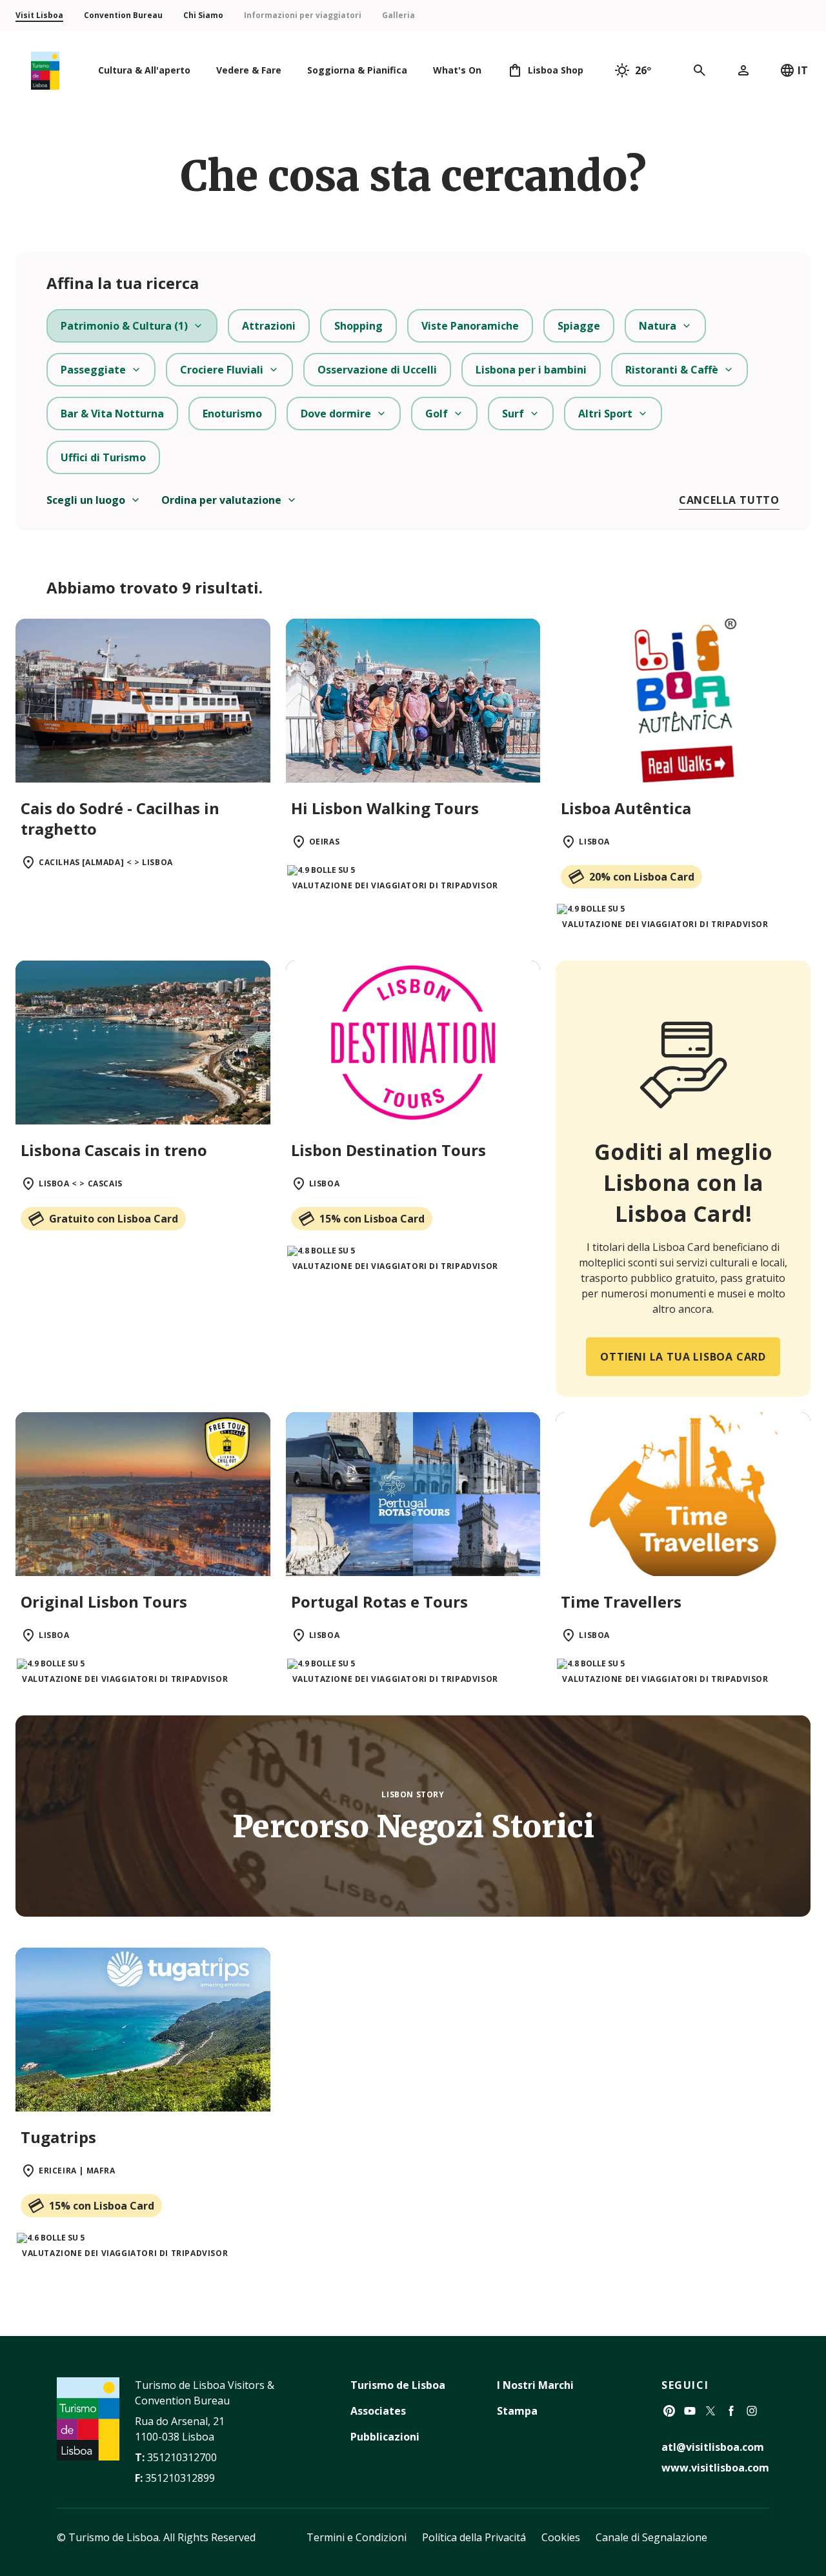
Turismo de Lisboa (398, 2385)
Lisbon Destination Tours (388, 1150)
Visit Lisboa (39, 15)
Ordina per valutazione (221, 500)
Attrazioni (269, 326)
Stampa (517, 2411)
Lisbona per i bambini (531, 370)
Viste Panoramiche (470, 326)
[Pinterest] (669, 2411)
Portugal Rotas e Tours (379, 1602)
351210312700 (182, 2457)
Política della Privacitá (474, 2537)
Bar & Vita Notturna (112, 414)
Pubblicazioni (385, 2437)
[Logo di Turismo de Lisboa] (45, 71)
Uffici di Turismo (103, 457)
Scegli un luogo (86, 500)
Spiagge (579, 326)
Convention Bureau (123, 15)
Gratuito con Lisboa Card (114, 1219)
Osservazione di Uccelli (377, 370)
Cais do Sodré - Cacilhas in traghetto (120, 818)
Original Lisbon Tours (104, 1602)
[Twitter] (710, 2411)
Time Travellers (621, 1602)
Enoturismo (232, 414)
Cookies (561, 2537)
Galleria (398, 15)
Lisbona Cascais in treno (114, 1150)
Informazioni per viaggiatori (303, 15)
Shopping (358, 326)
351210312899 (180, 2478)
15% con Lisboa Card (372, 1219)
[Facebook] (731, 2411)
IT (803, 70)
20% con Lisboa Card (642, 877)
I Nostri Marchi (535, 2385)
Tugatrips (58, 2137)
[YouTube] (690, 2411)
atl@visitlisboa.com (713, 2447)
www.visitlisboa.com (715, 2468)
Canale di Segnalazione (651, 2537)
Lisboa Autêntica (626, 808)
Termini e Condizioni (357, 2537)
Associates (378, 2411)
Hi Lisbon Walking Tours (385, 808)
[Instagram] (752, 2411)
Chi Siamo (203, 15)
